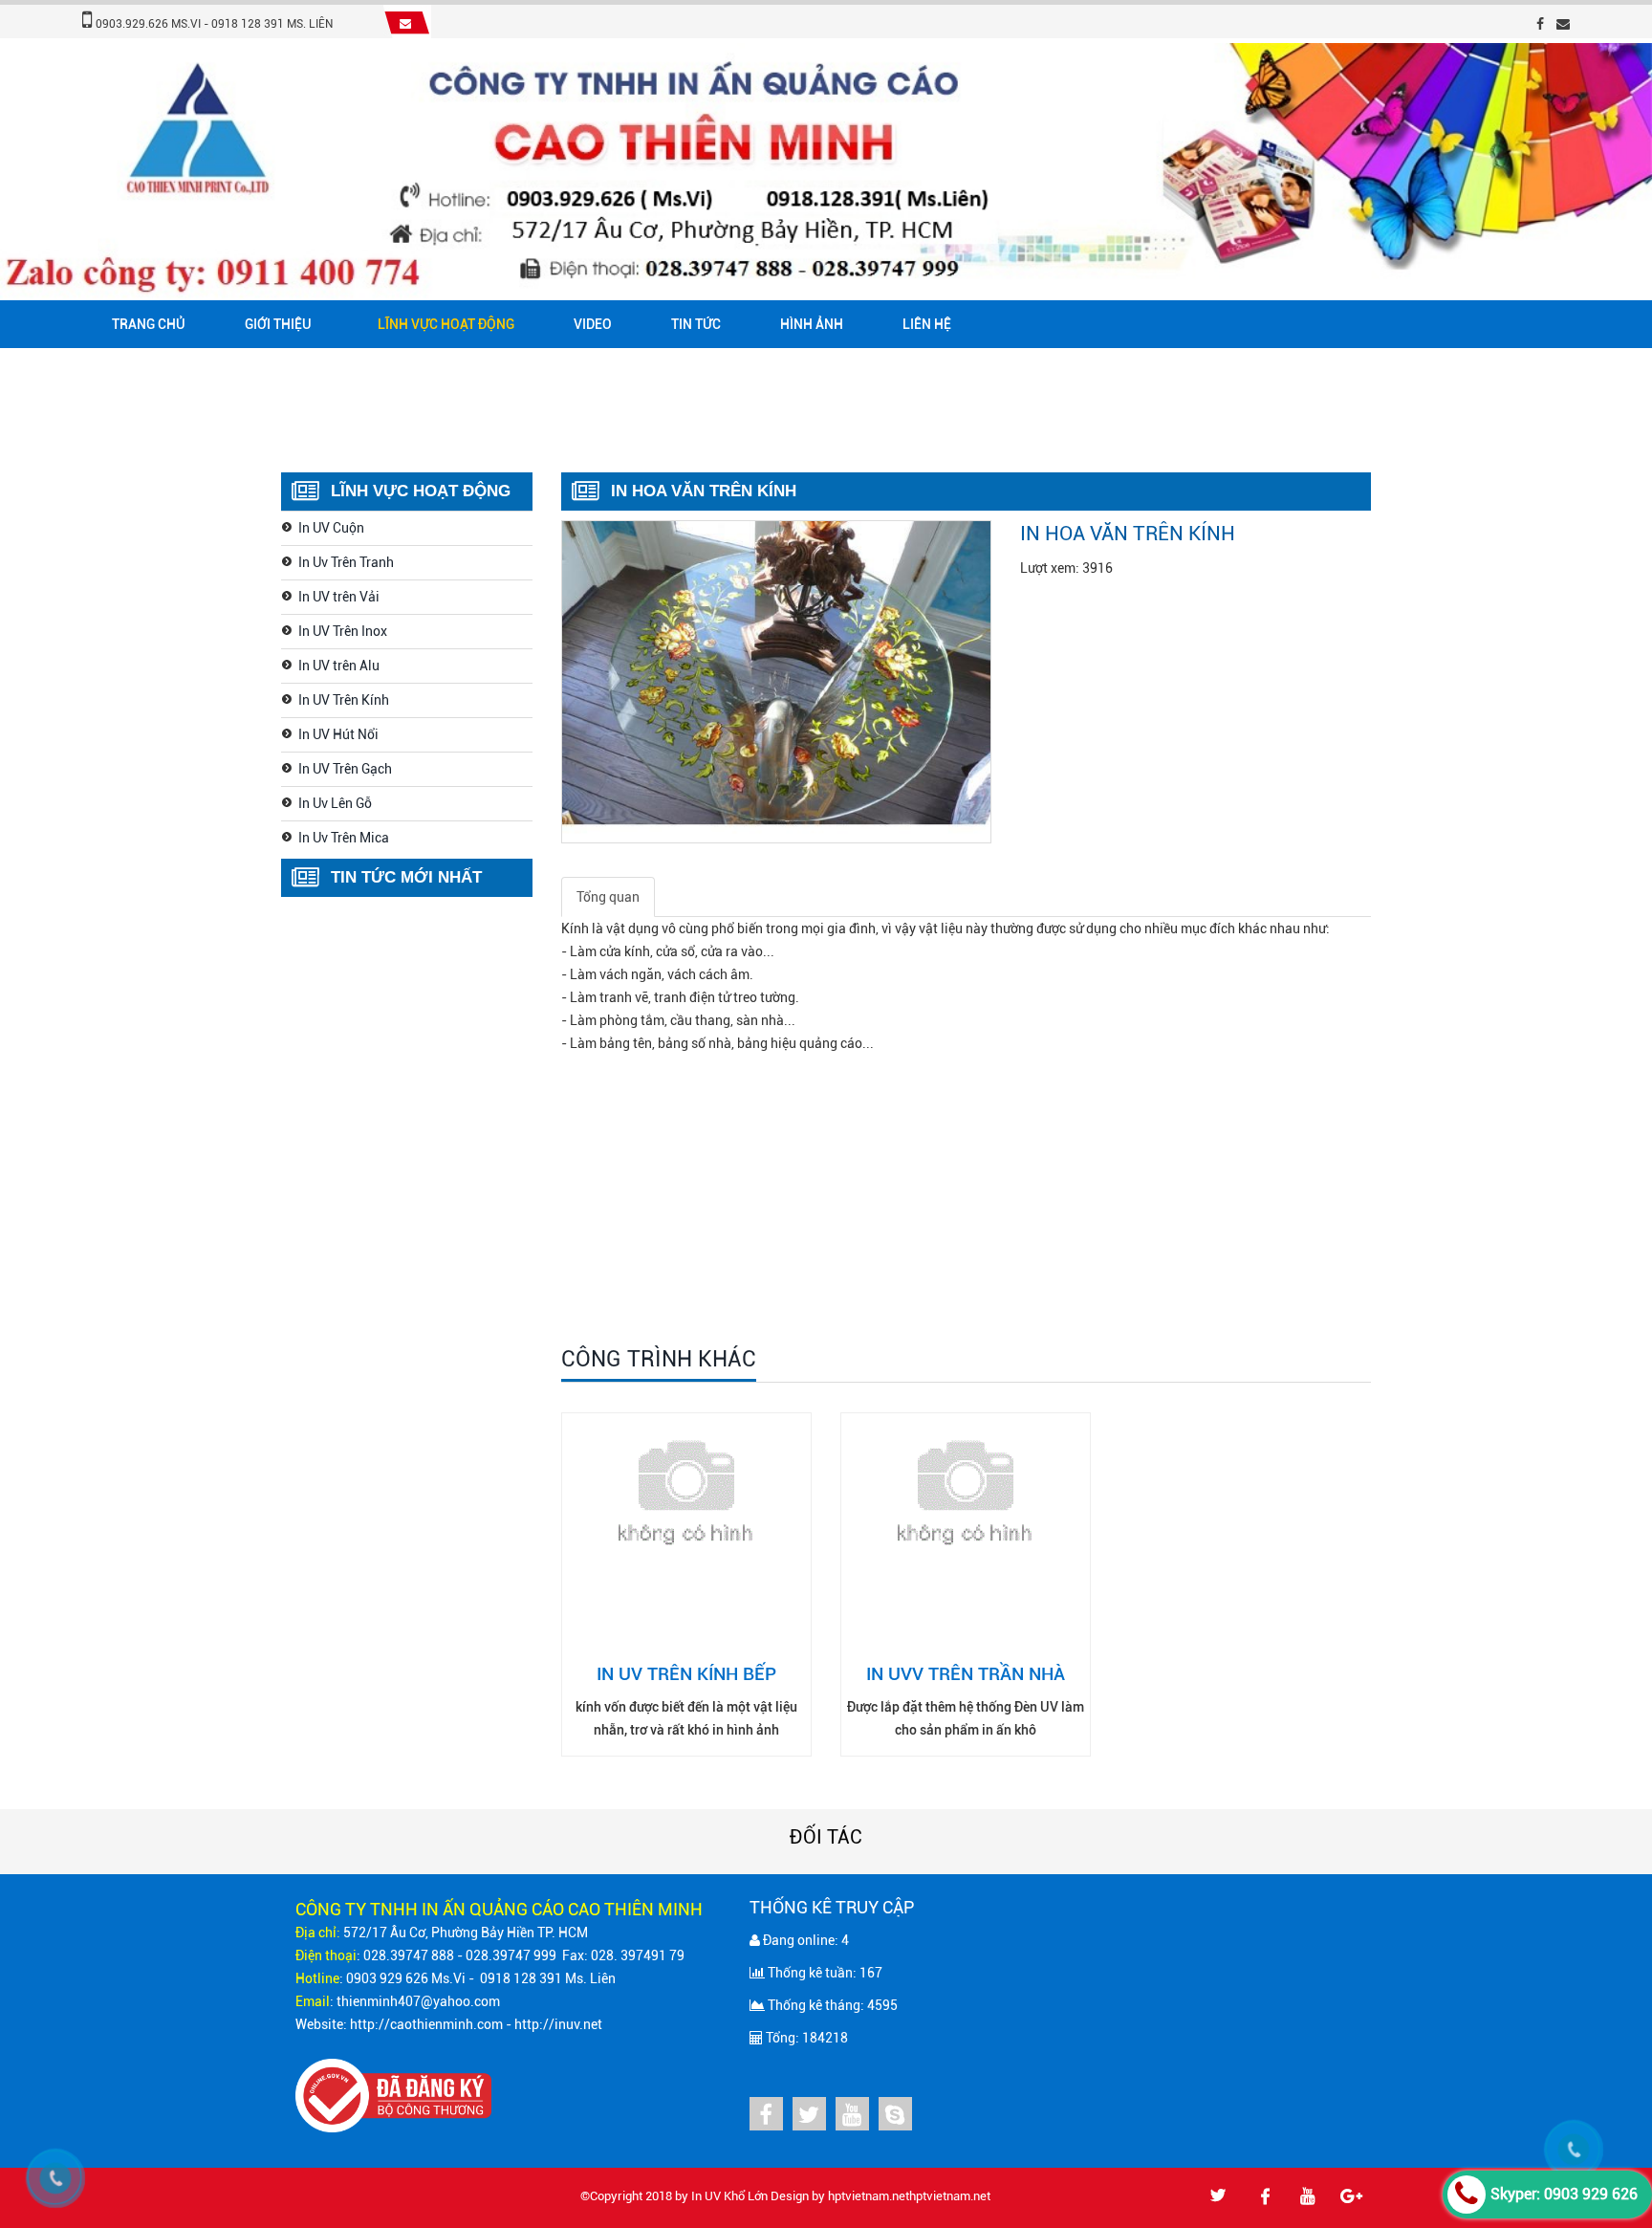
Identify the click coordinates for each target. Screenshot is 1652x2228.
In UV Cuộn (331, 528)
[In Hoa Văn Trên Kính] (776, 680)
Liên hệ (927, 324)
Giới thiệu (278, 324)
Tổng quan (608, 897)
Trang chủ (149, 324)
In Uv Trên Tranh (346, 562)
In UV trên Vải (339, 597)
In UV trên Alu (339, 666)
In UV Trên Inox (343, 631)
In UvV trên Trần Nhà (966, 1674)
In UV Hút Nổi (338, 734)
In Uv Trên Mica (344, 838)
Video (593, 324)
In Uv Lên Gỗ (335, 803)
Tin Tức (696, 324)
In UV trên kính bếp (686, 1674)
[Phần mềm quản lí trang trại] (995, 2196)
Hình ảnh (812, 324)
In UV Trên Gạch (345, 769)
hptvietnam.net (869, 2196)
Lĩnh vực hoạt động (446, 324)
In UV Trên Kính (344, 700)
